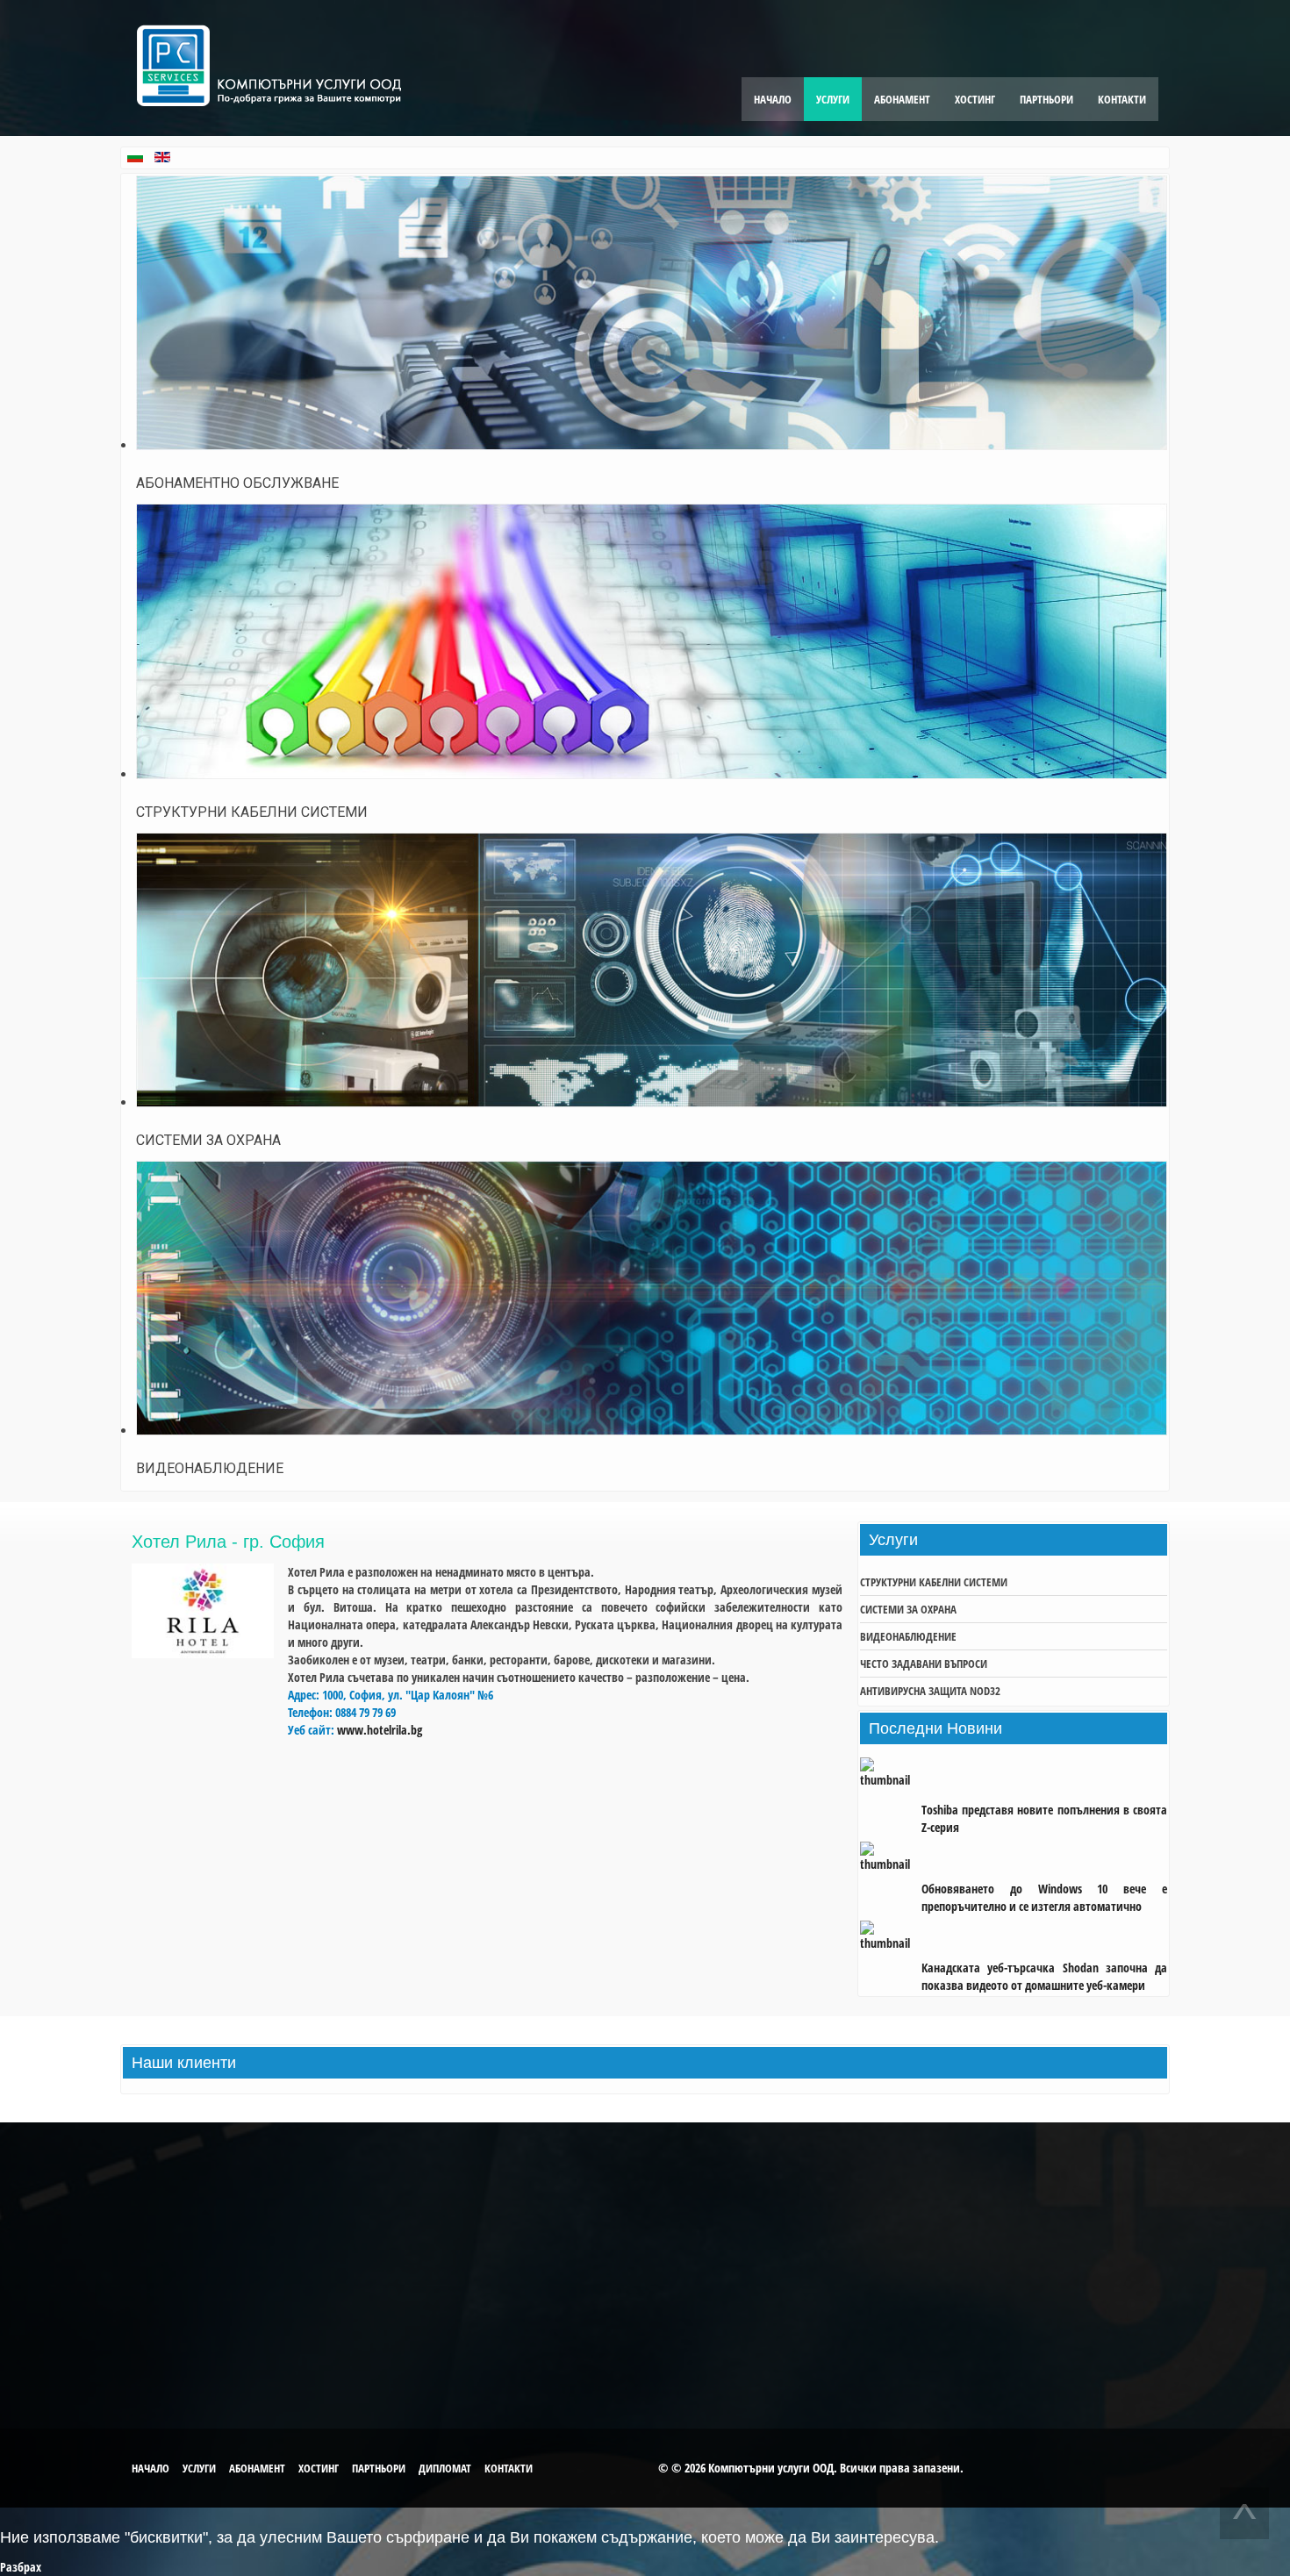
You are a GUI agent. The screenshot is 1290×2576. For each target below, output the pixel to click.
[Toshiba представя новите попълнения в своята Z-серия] (891, 1780)
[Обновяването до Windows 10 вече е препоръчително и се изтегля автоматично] (891, 1859)
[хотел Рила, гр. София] (203, 1653)
